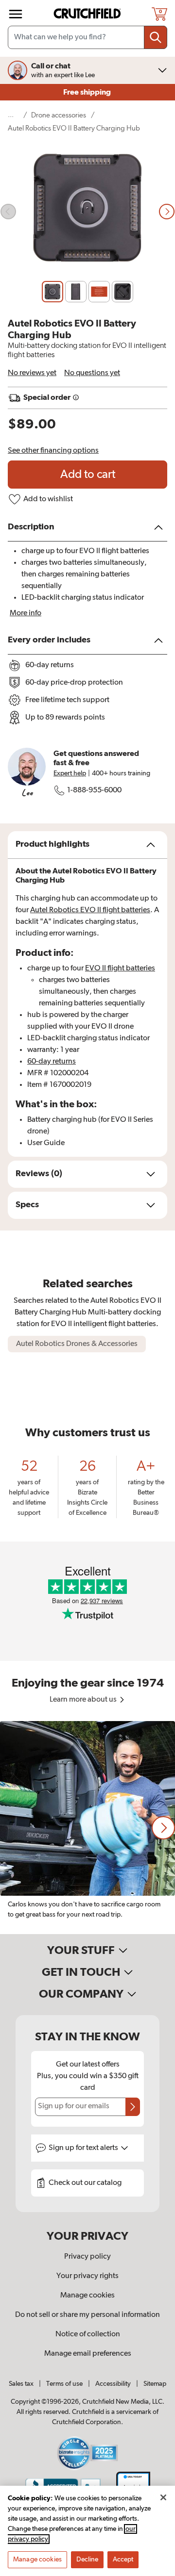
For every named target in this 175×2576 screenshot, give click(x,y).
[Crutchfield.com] (88, 14)
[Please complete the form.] (133, 2107)
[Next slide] (167, 212)
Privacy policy (87, 2257)
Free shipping (88, 92)
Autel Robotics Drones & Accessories (77, 1344)
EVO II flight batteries (120, 968)
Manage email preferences (88, 2354)
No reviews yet (32, 373)
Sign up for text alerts (84, 2148)
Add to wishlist (48, 499)
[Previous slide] (8, 212)
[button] (163, 1828)
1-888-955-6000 (94, 790)
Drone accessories (59, 115)
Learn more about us (84, 1700)
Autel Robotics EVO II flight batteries (90, 910)
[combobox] (87, 37)
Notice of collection (88, 2334)
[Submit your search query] (156, 37)
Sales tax (21, 2384)
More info (26, 613)
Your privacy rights (87, 2276)
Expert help (70, 773)
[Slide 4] (122, 292)
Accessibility (113, 2384)
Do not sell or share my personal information (87, 2315)
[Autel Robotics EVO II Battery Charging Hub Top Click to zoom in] (87, 212)
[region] (87, 1828)
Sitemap (155, 2384)
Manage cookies (87, 2296)
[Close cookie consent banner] (163, 2497)
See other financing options (53, 451)
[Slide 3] (99, 292)
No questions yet (92, 373)
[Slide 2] (76, 292)
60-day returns (52, 1062)
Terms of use (64, 2384)
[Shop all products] (16, 14)
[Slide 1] (52, 292)
